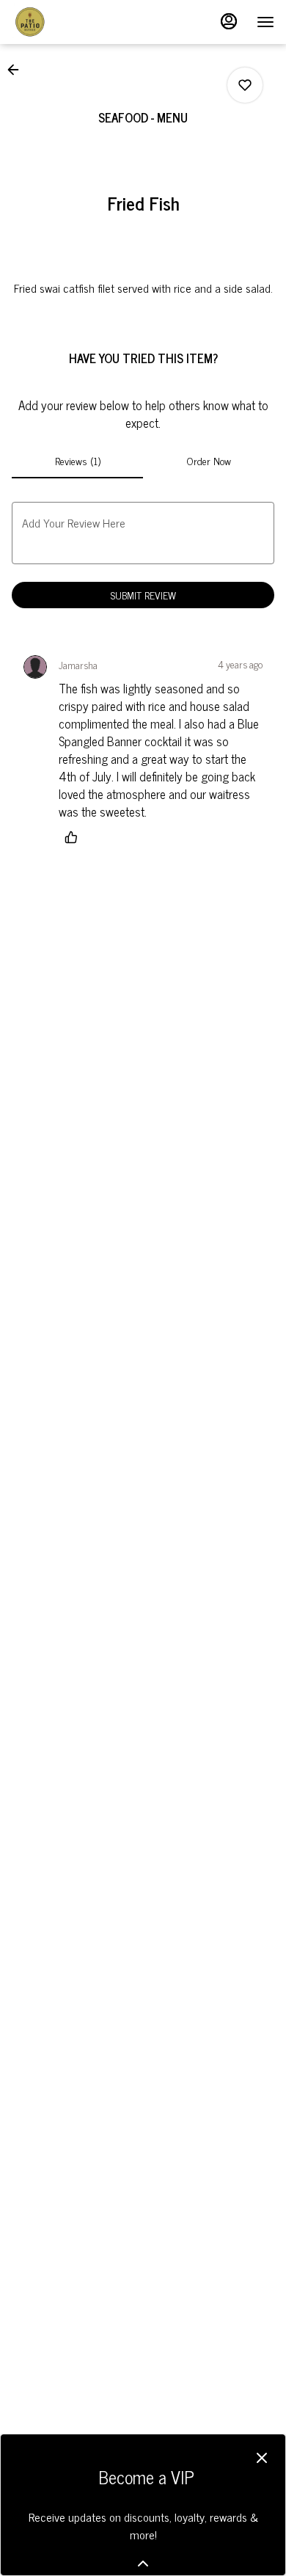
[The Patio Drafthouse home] (78, 22)
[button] (18, 70)
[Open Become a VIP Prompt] (143, 2564)
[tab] (77, 461)
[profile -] (229, 21)
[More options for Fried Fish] (245, 85)
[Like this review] (75, 837)
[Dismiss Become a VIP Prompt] (262, 2458)
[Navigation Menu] (265, 22)
